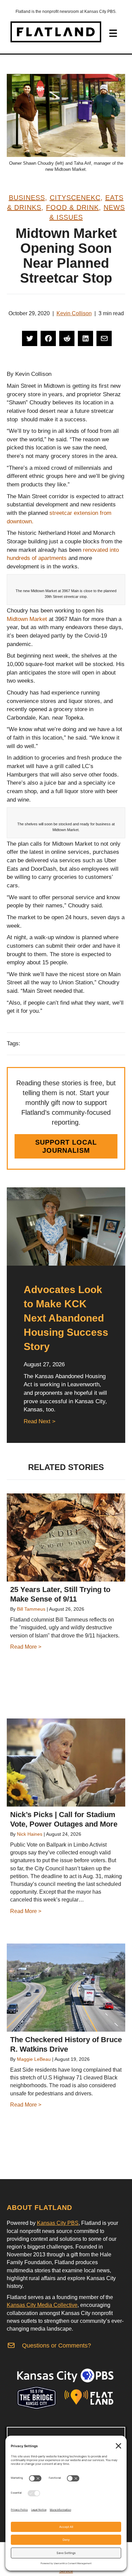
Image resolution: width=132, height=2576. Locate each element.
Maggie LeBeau (34, 2059)
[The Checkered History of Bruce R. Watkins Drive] (66, 1988)
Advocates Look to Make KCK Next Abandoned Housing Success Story (66, 1318)
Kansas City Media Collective (42, 2305)
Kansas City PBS (58, 2223)
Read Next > (40, 1421)
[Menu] (113, 33)
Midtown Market (27, 619)
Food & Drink (72, 207)
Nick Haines (30, 1834)
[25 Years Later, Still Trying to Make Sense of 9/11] (66, 1537)
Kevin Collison (74, 313)
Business (27, 198)
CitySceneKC (75, 198)
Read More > (26, 1647)
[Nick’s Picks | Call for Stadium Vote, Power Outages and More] (66, 1763)
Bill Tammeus (31, 1609)
